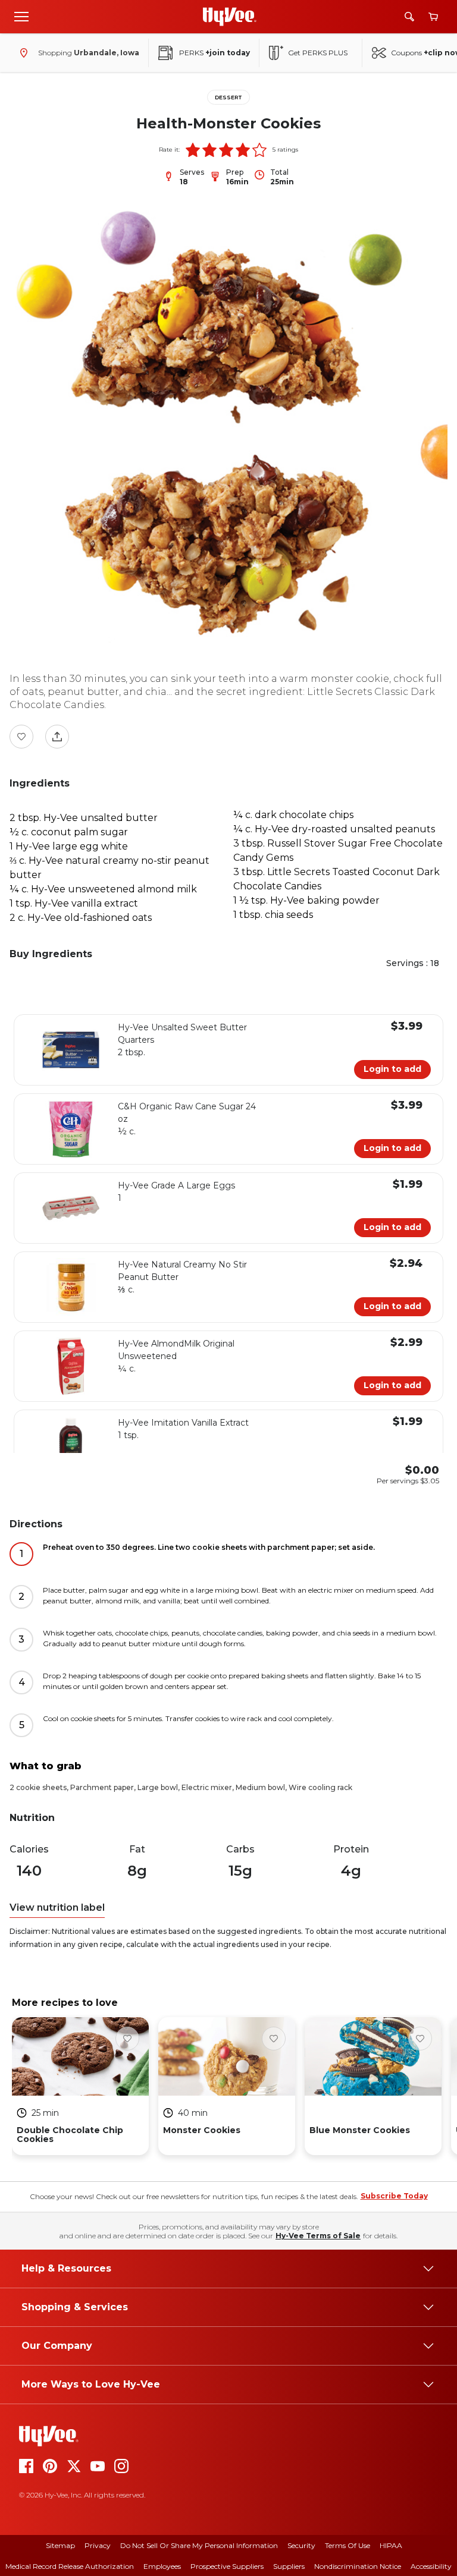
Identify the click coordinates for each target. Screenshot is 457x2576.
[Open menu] (21, 16)
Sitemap (60, 2545)
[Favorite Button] (21, 737)
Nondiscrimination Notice (358, 2566)
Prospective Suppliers (227, 2566)
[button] (193, 150)
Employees (162, 2566)
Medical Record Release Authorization (70, 2566)
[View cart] (433, 17)
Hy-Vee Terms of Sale (318, 2236)
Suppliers (289, 2566)
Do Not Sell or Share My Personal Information (199, 2545)
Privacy (98, 2545)
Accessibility (431, 2566)
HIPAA (391, 2545)
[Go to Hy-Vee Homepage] (230, 17)
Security (301, 2545)
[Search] (409, 17)
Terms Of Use (348, 2545)
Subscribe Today (394, 2196)
